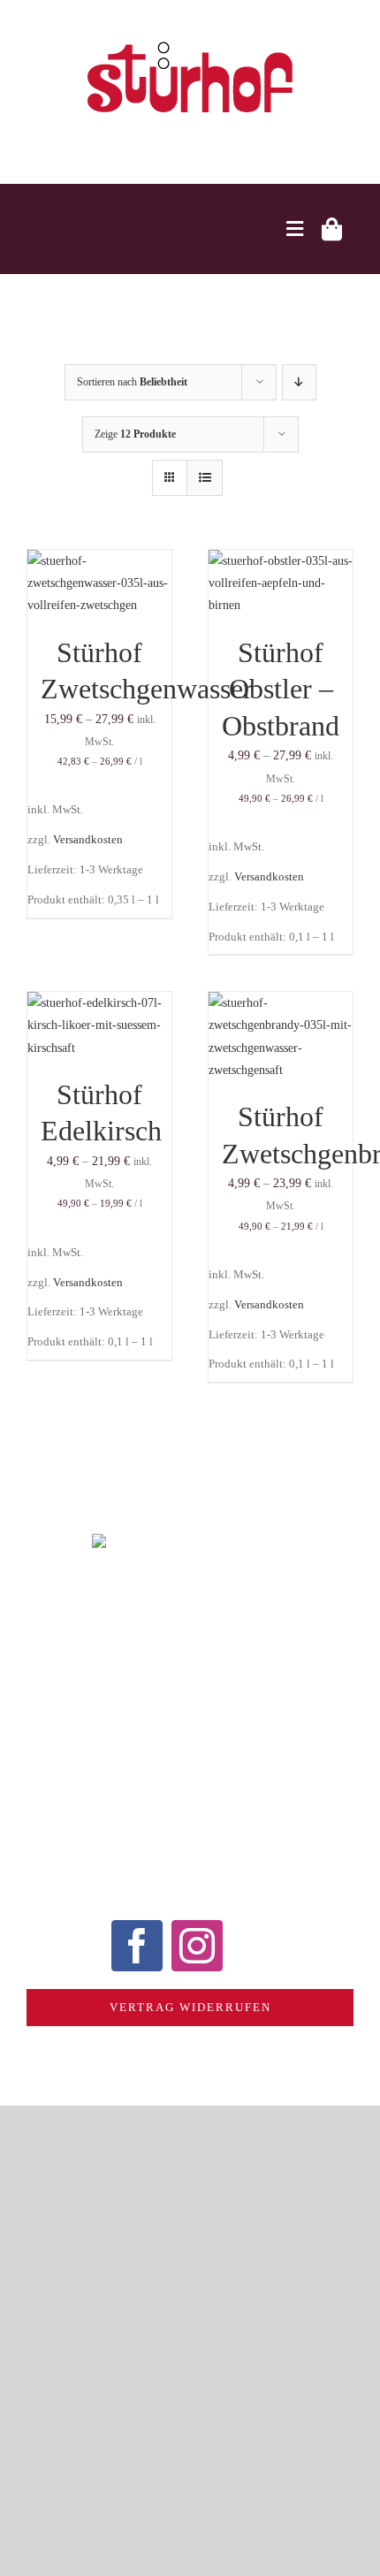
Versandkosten (88, 840)
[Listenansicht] (205, 478)
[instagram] (197, 1946)
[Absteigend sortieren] (299, 382)
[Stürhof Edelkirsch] (99, 1003)
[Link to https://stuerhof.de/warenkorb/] (332, 229)
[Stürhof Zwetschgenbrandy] (281, 1003)
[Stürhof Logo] (190, 41)
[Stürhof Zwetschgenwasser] (99, 561)
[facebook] (137, 1946)
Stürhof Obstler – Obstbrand (281, 689)
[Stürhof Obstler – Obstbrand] (281, 561)
